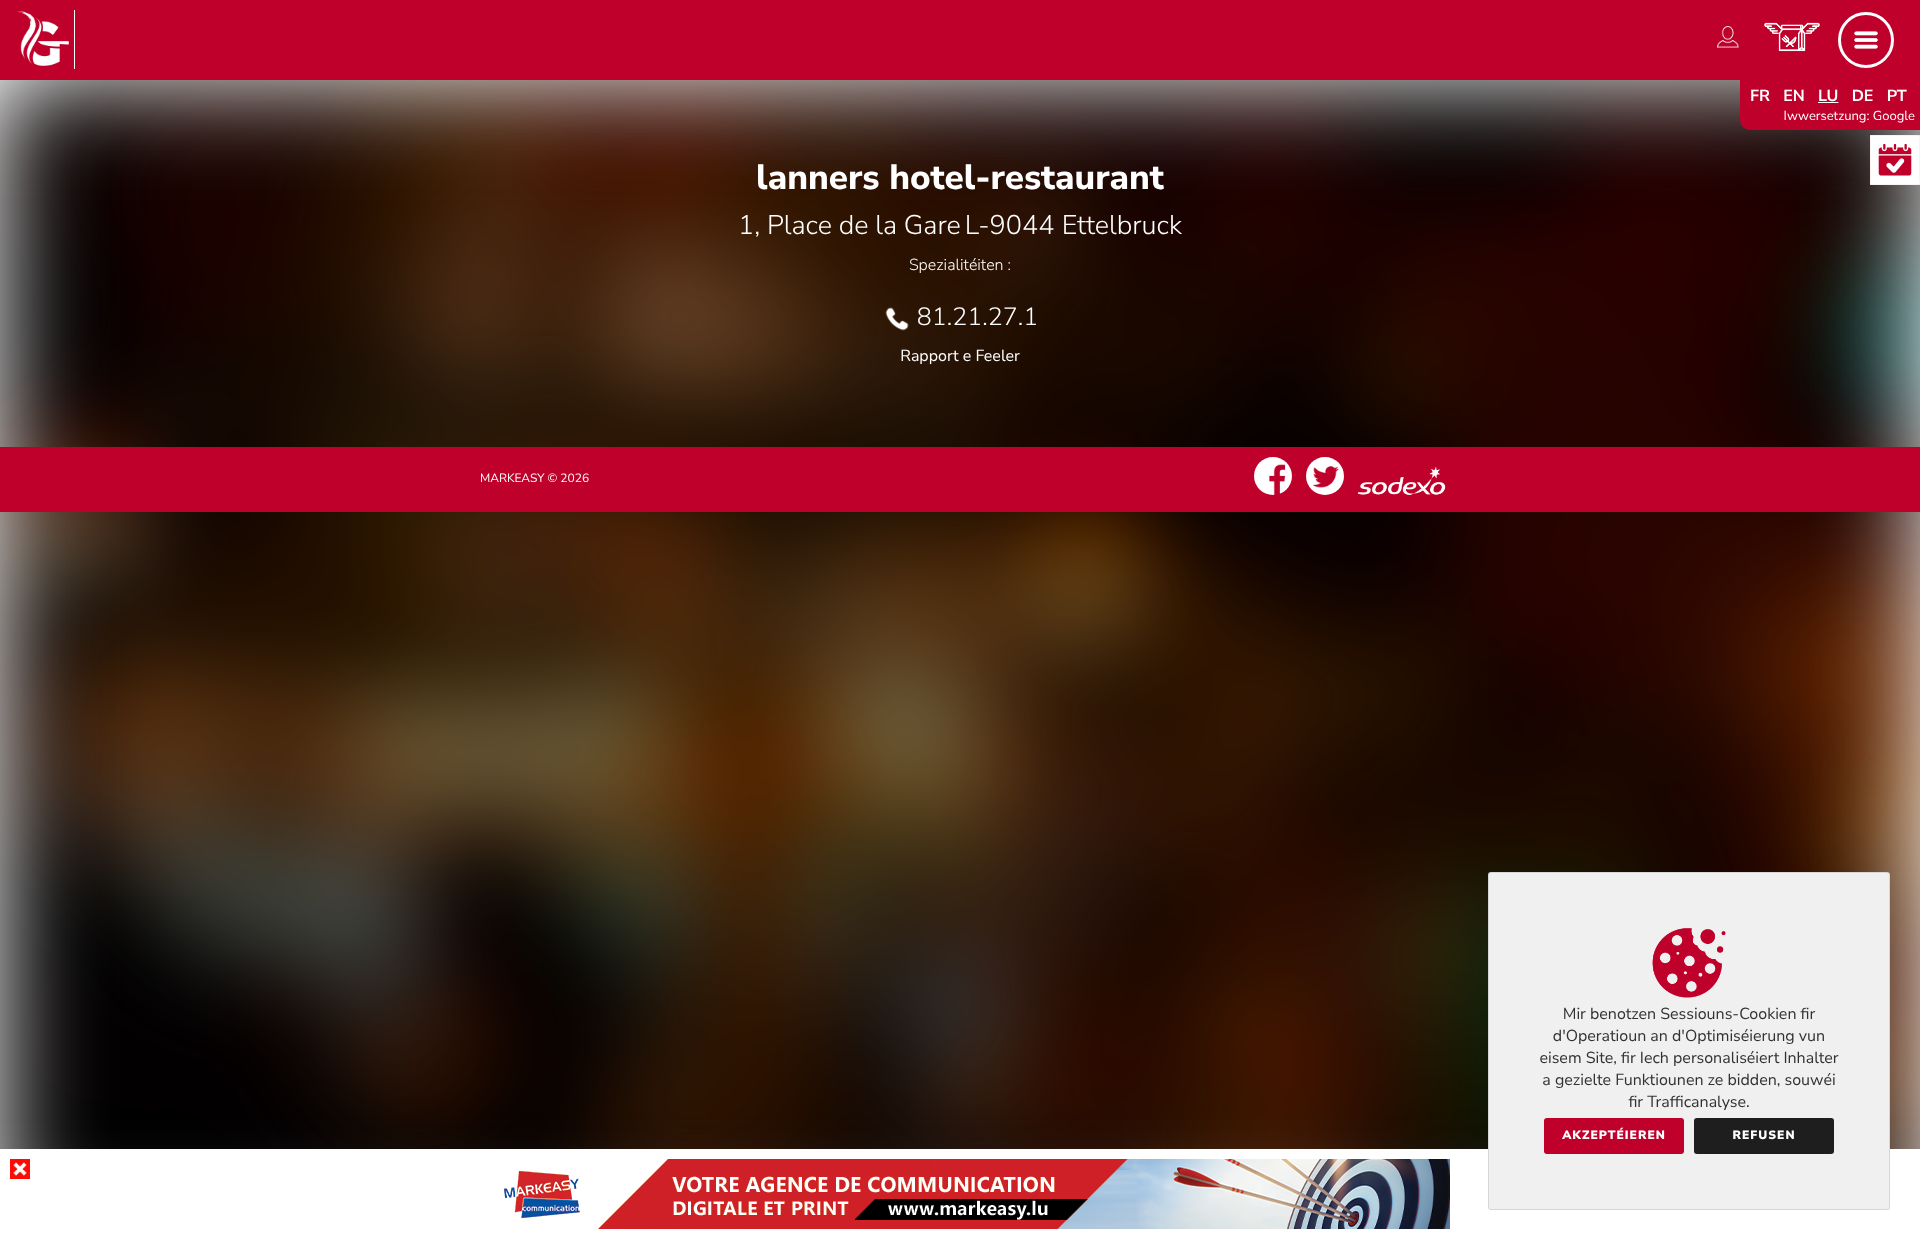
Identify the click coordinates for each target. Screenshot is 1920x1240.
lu (1828, 96)
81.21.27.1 (977, 317)
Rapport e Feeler (960, 356)
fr (1760, 96)
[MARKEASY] (960, 1224)
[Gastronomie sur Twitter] (1325, 495)
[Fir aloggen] (1728, 48)
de (1863, 96)
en (1794, 96)
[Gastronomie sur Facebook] (1273, 495)
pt (1897, 96)
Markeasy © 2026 (534, 479)
